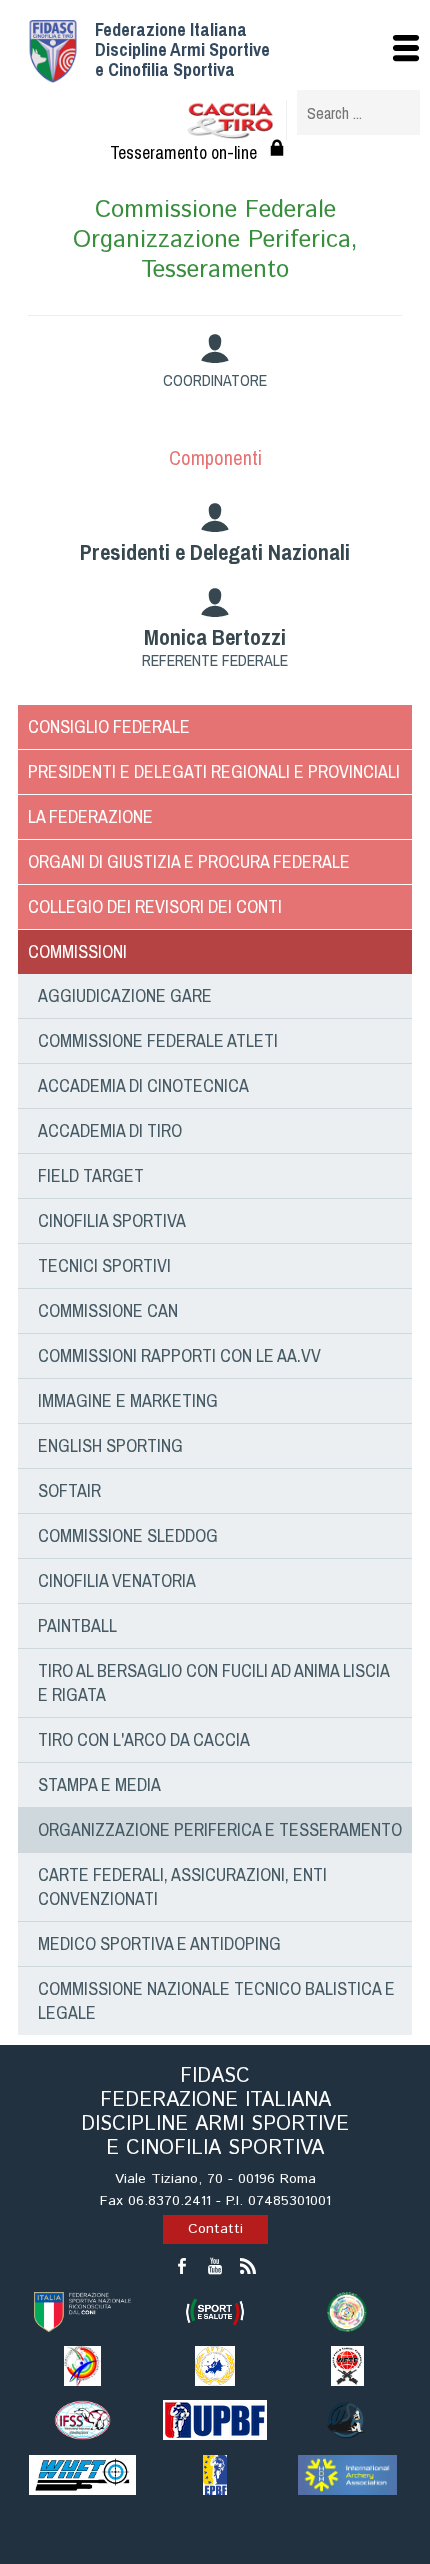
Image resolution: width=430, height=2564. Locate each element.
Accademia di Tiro (110, 1130)
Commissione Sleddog (128, 1535)
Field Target (91, 1175)
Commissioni (77, 951)
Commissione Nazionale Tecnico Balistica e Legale (216, 2000)
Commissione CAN (108, 1310)
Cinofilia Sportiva (112, 1220)
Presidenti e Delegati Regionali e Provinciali (214, 771)
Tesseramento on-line (183, 152)
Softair (69, 1490)
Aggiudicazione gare (125, 995)
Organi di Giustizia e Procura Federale (189, 861)
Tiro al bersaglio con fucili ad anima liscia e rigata (213, 1682)
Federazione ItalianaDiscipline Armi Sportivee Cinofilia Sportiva (182, 49)
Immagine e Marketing (128, 1400)
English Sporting (110, 1445)
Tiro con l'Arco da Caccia (144, 1739)
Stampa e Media (99, 1784)
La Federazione (90, 816)
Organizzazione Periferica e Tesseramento (220, 1829)
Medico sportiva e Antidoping (159, 1943)
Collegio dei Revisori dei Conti (155, 906)
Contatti (215, 2229)
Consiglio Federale (109, 726)
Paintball (77, 1625)
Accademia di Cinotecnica (143, 1085)
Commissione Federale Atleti (158, 1040)
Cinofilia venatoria (117, 1580)
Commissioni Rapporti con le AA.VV (179, 1355)
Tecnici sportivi (104, 1265)
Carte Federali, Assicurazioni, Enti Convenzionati (182, 1886)
